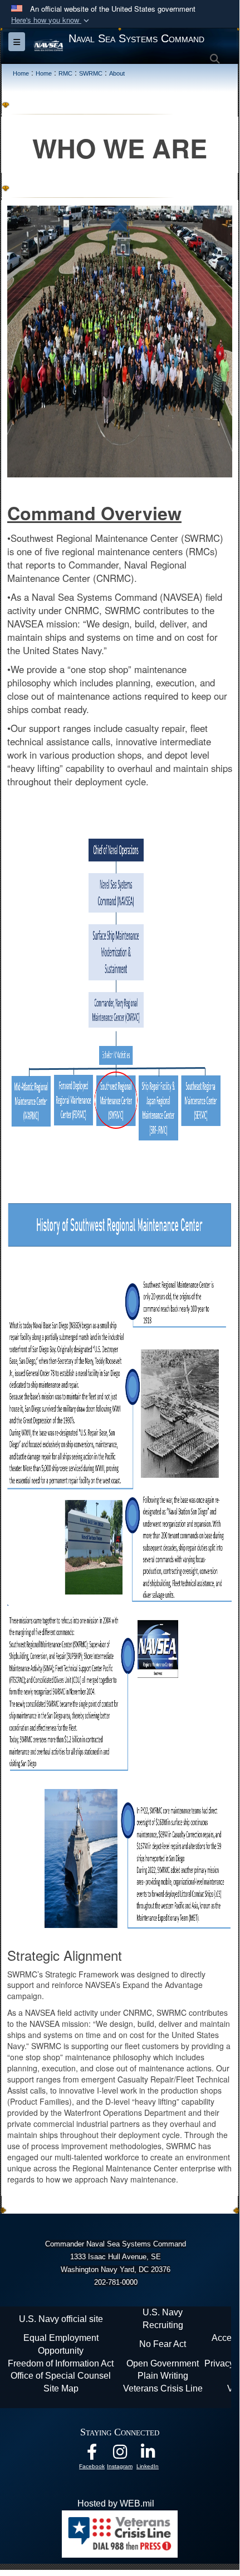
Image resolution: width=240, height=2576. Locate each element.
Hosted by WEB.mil (116, 2503)
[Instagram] (120, 2455)
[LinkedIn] (148, 2455)
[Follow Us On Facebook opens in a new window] (92, 2455)
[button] (51, 20)
